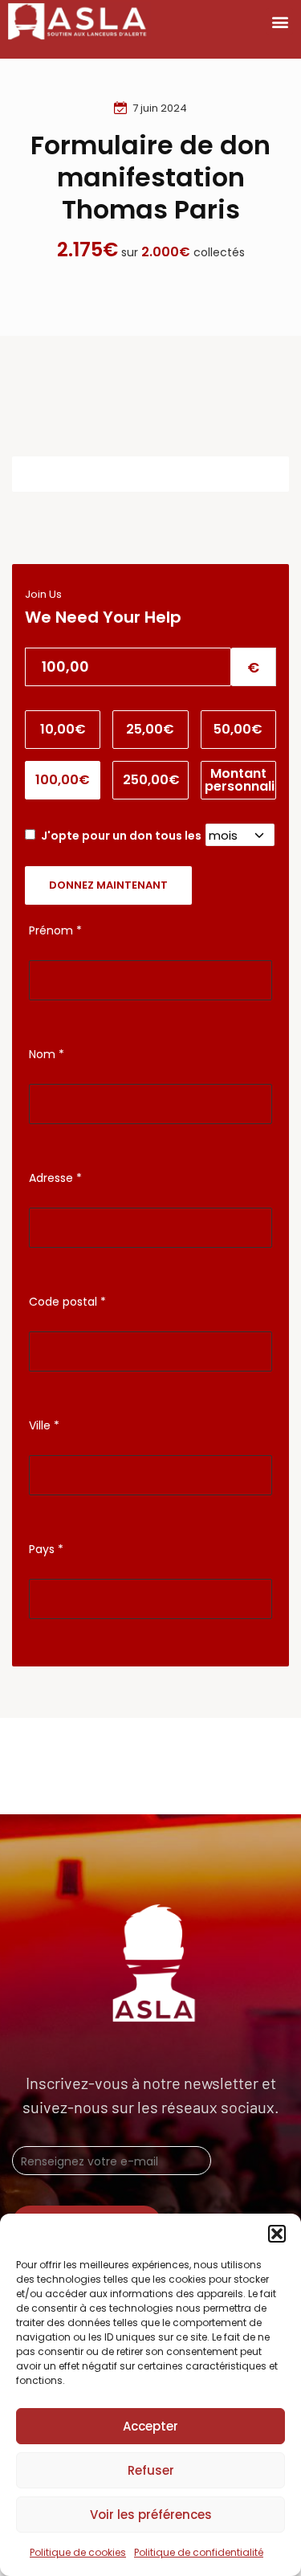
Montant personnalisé (240, 780)
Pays (46, 1549)
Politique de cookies (78, 2552)
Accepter (150, 2426)
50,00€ (238, 729)
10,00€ (63, 729)
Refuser (151, 2470)
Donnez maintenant (108, 885)
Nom (47, 1054)
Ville (44, 1425)
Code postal (67, 1302)
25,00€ (150, 729)
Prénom (55, 930)
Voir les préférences (151, 2515)
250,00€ (151, 780)
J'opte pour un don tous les (122, 836)
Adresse (55, 1178)
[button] (277, 2234)
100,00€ (63, 780)
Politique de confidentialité (199, 2552)
